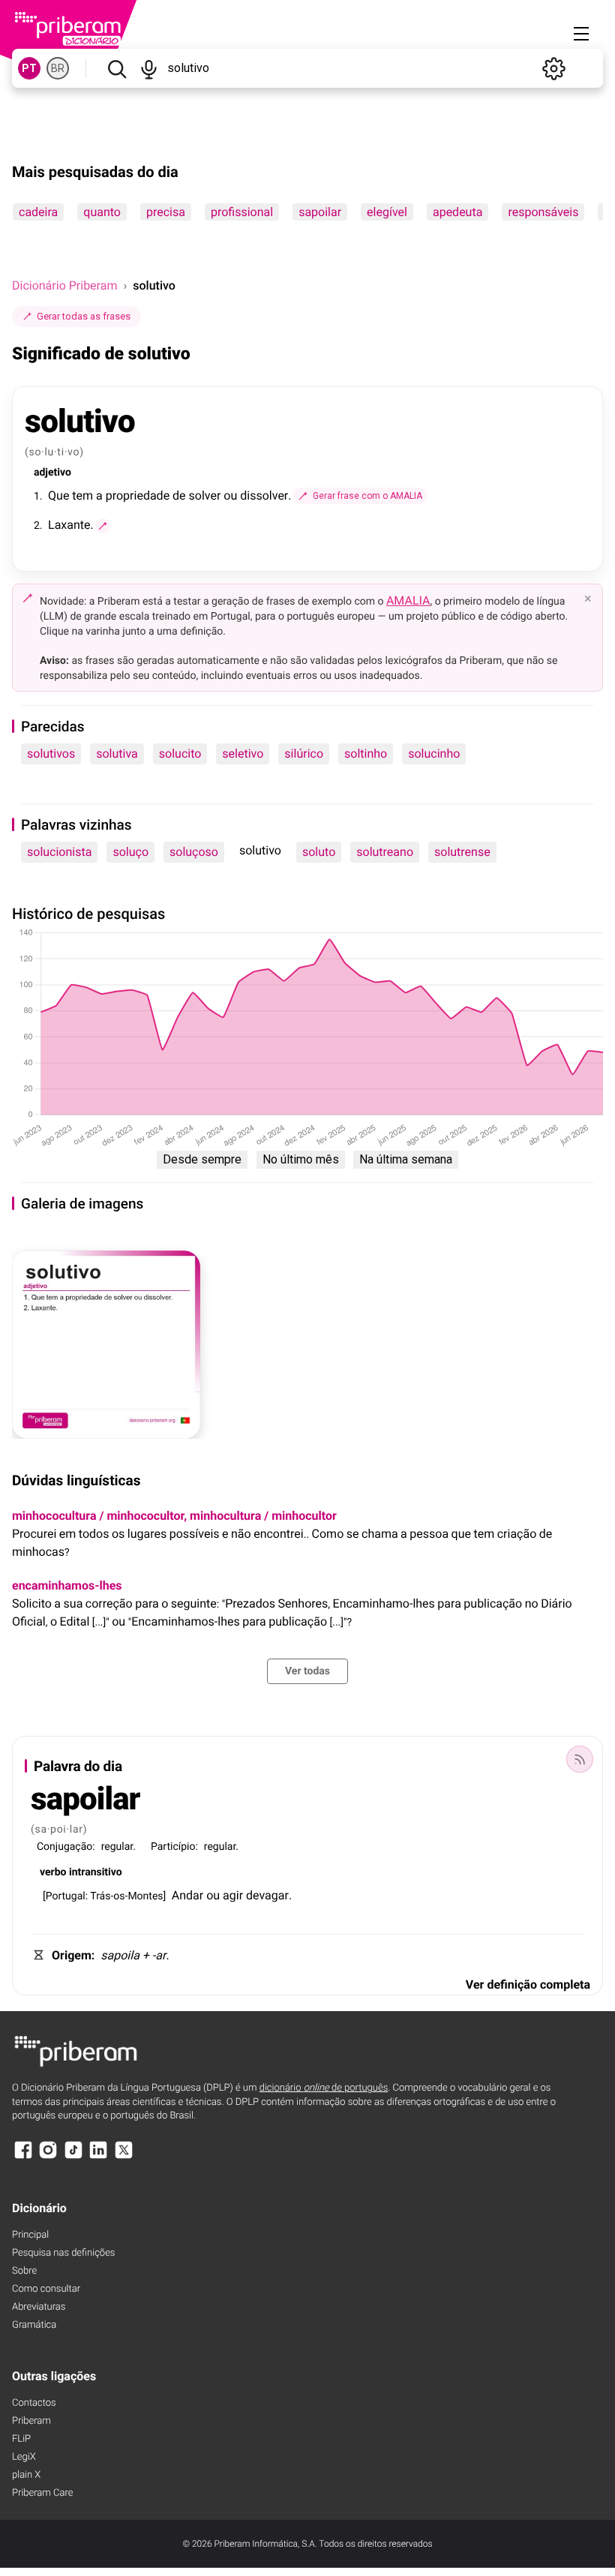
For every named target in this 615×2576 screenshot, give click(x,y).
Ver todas (307, 1671)
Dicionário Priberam (64, 285)
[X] (124, 2157)
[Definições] (553, 68)
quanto (102, 212)
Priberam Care (42, 2493)
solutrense (462, 852)
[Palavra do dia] (580, 1759)
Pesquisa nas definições (63, 2253)
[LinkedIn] (98, 2157)
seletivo (243, 754)
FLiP (21, 2439)
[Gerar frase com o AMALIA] (103, 526)
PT (29, 68)
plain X (26, 2475)
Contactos (34, 2403)
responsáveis (543, 212)
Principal (30, 2235)
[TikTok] (73, 2157)
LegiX (24, 2457)
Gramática (34, 2325)
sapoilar (320, 212)
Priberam (31, 2421)
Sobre (24, 2271)
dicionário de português (324, 2088)
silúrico (304, 754)
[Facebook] (23, 2157)
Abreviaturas (39, 2307)
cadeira (38, 212)
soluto (319, 852)
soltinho (366, 754)
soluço (130, 852)
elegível (387, 212)
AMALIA (408, 600)
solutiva (117, 754)
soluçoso (194, 852)
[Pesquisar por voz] (149, 68)
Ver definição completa (528, 1985)
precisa (166, 212)
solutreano (385, 852)
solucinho (434, 754)
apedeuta (457, 212)
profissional (242, 212)
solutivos (51, 754)
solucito (180, 754)
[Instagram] (48, 2157)
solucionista (59, 852)
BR (58, 68)
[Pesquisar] (117, 68)
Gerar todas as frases (84, 316)
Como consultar (46, 2289)
